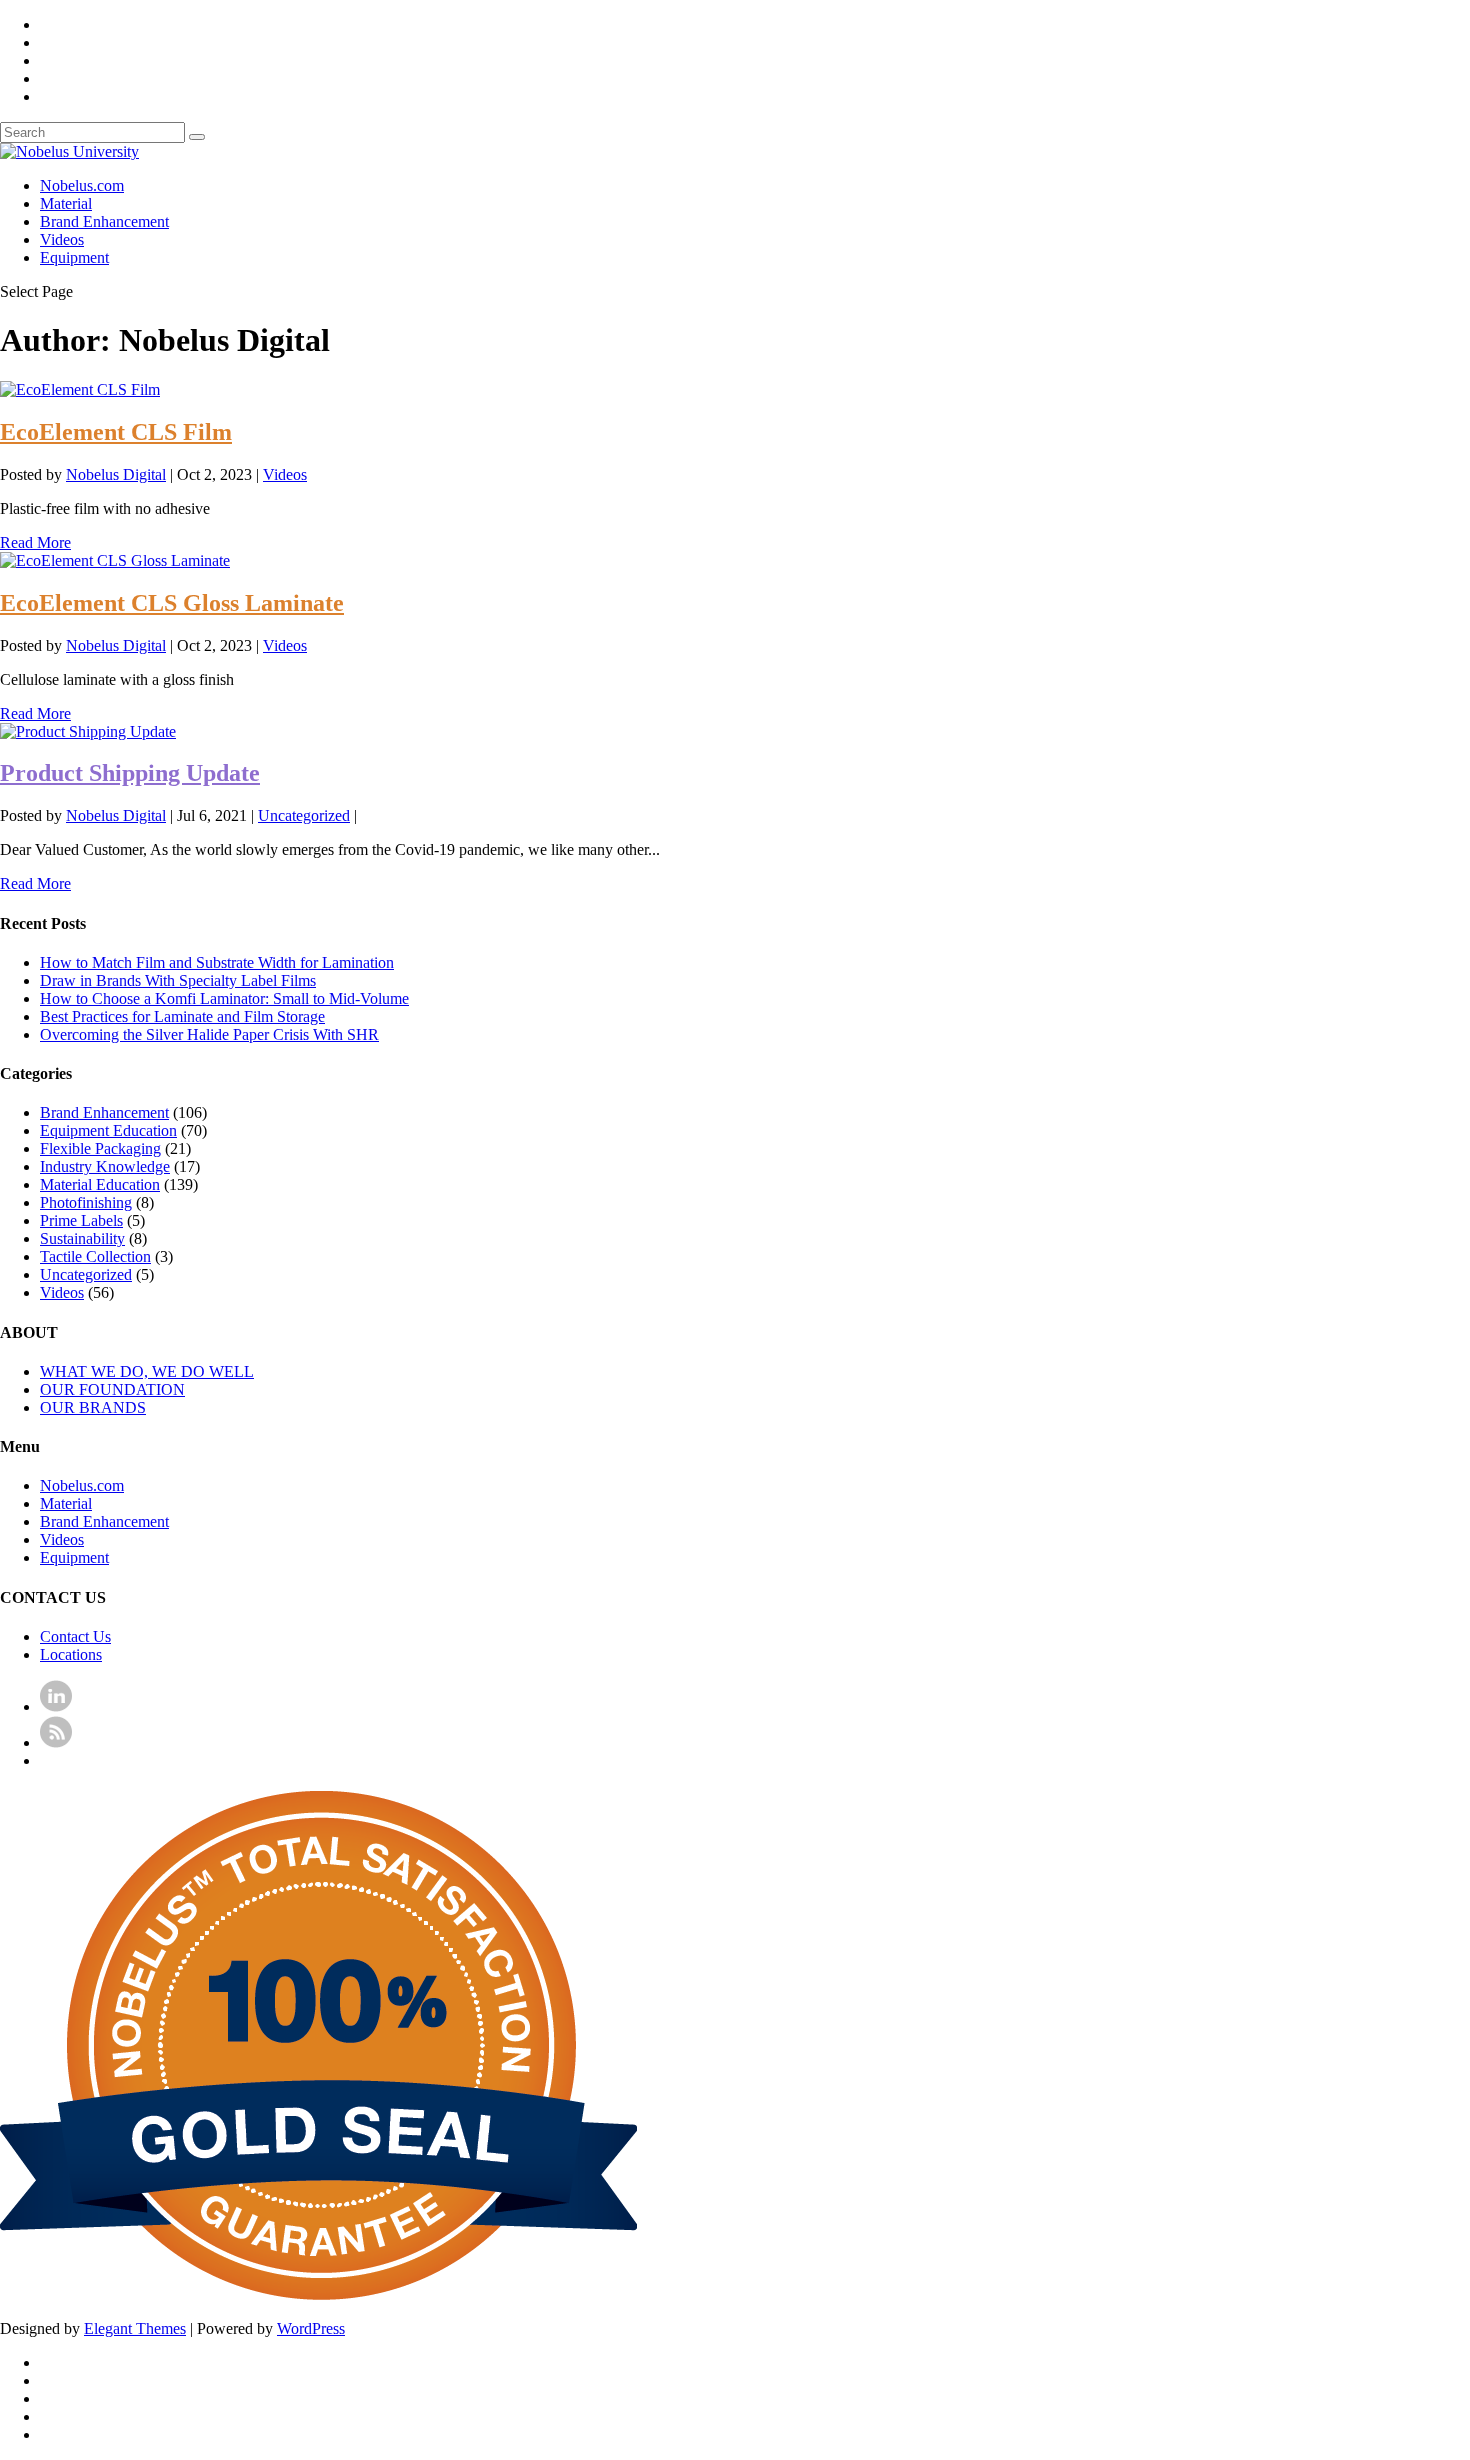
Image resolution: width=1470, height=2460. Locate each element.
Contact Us (75, 1636)
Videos (62, 239)
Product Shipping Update (130, 773)
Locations (71, 1654)
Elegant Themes (135, 2328)
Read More (35, 542)
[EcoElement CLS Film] (80, 389)
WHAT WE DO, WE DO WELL (147, 1371)
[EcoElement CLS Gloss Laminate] (115, 560)
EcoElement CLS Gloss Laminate (172, 603)
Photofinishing (86, 1202)
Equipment (74, 257)
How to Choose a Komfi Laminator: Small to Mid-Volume (224, 998)
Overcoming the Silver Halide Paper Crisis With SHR (209, 1034)
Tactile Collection (95, 1256)
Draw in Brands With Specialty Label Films (178, 980)
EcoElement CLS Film (116, 432)
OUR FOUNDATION (112, 1389)
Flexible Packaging (100, 1148)
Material (66, 203)
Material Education (100, 1184)
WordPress (311, 2328)
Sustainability (82, 1238)
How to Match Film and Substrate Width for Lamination (217, 962)
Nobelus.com (82, 185)
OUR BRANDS (93, 1407)
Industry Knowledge (105, 1166)
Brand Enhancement (104, 221)
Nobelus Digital (116, 474)
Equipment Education (108, 1130)
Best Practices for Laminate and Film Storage (182, 1016)
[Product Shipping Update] (88, 731)
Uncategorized (304, 815)
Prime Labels (81, 1220)
